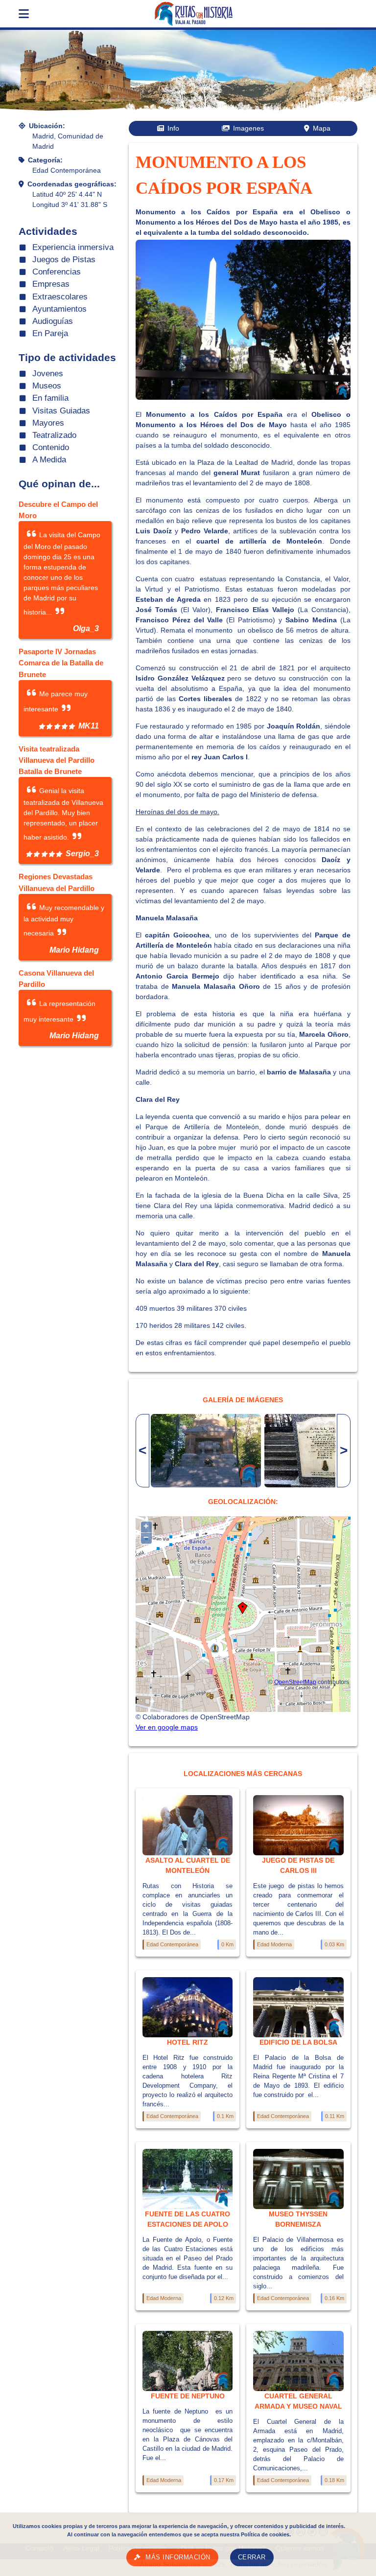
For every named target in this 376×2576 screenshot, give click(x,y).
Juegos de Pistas (64, 260)
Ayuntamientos (59, 309)
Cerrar (252, 2557)
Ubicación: (47, 126)
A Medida (49, 460)
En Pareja (50, 333)
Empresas (51, 284)
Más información (178, 2557)
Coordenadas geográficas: (72, 184)
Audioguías (53, 321)
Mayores (48, 423)
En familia (50, 398)
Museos (47, 386)
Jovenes (48, 374)
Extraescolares (60, 297)
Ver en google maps (167, 1727)
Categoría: (45, 160)
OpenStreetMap (295, 1682)
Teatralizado (54, 435)
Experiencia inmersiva (73, 247)
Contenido (51, 447)
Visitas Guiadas (61, 411)
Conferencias (57, 272)
